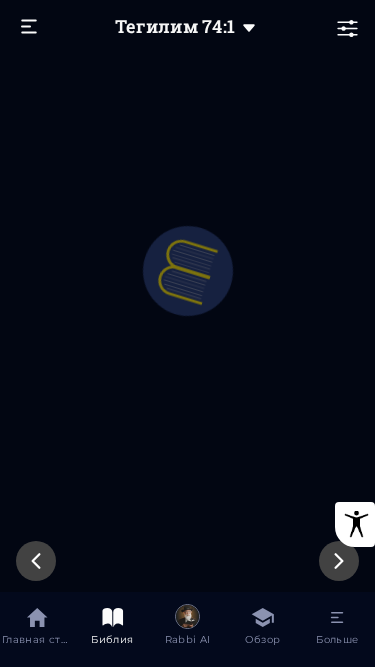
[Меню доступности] (355, 524)
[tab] (37, 629)
